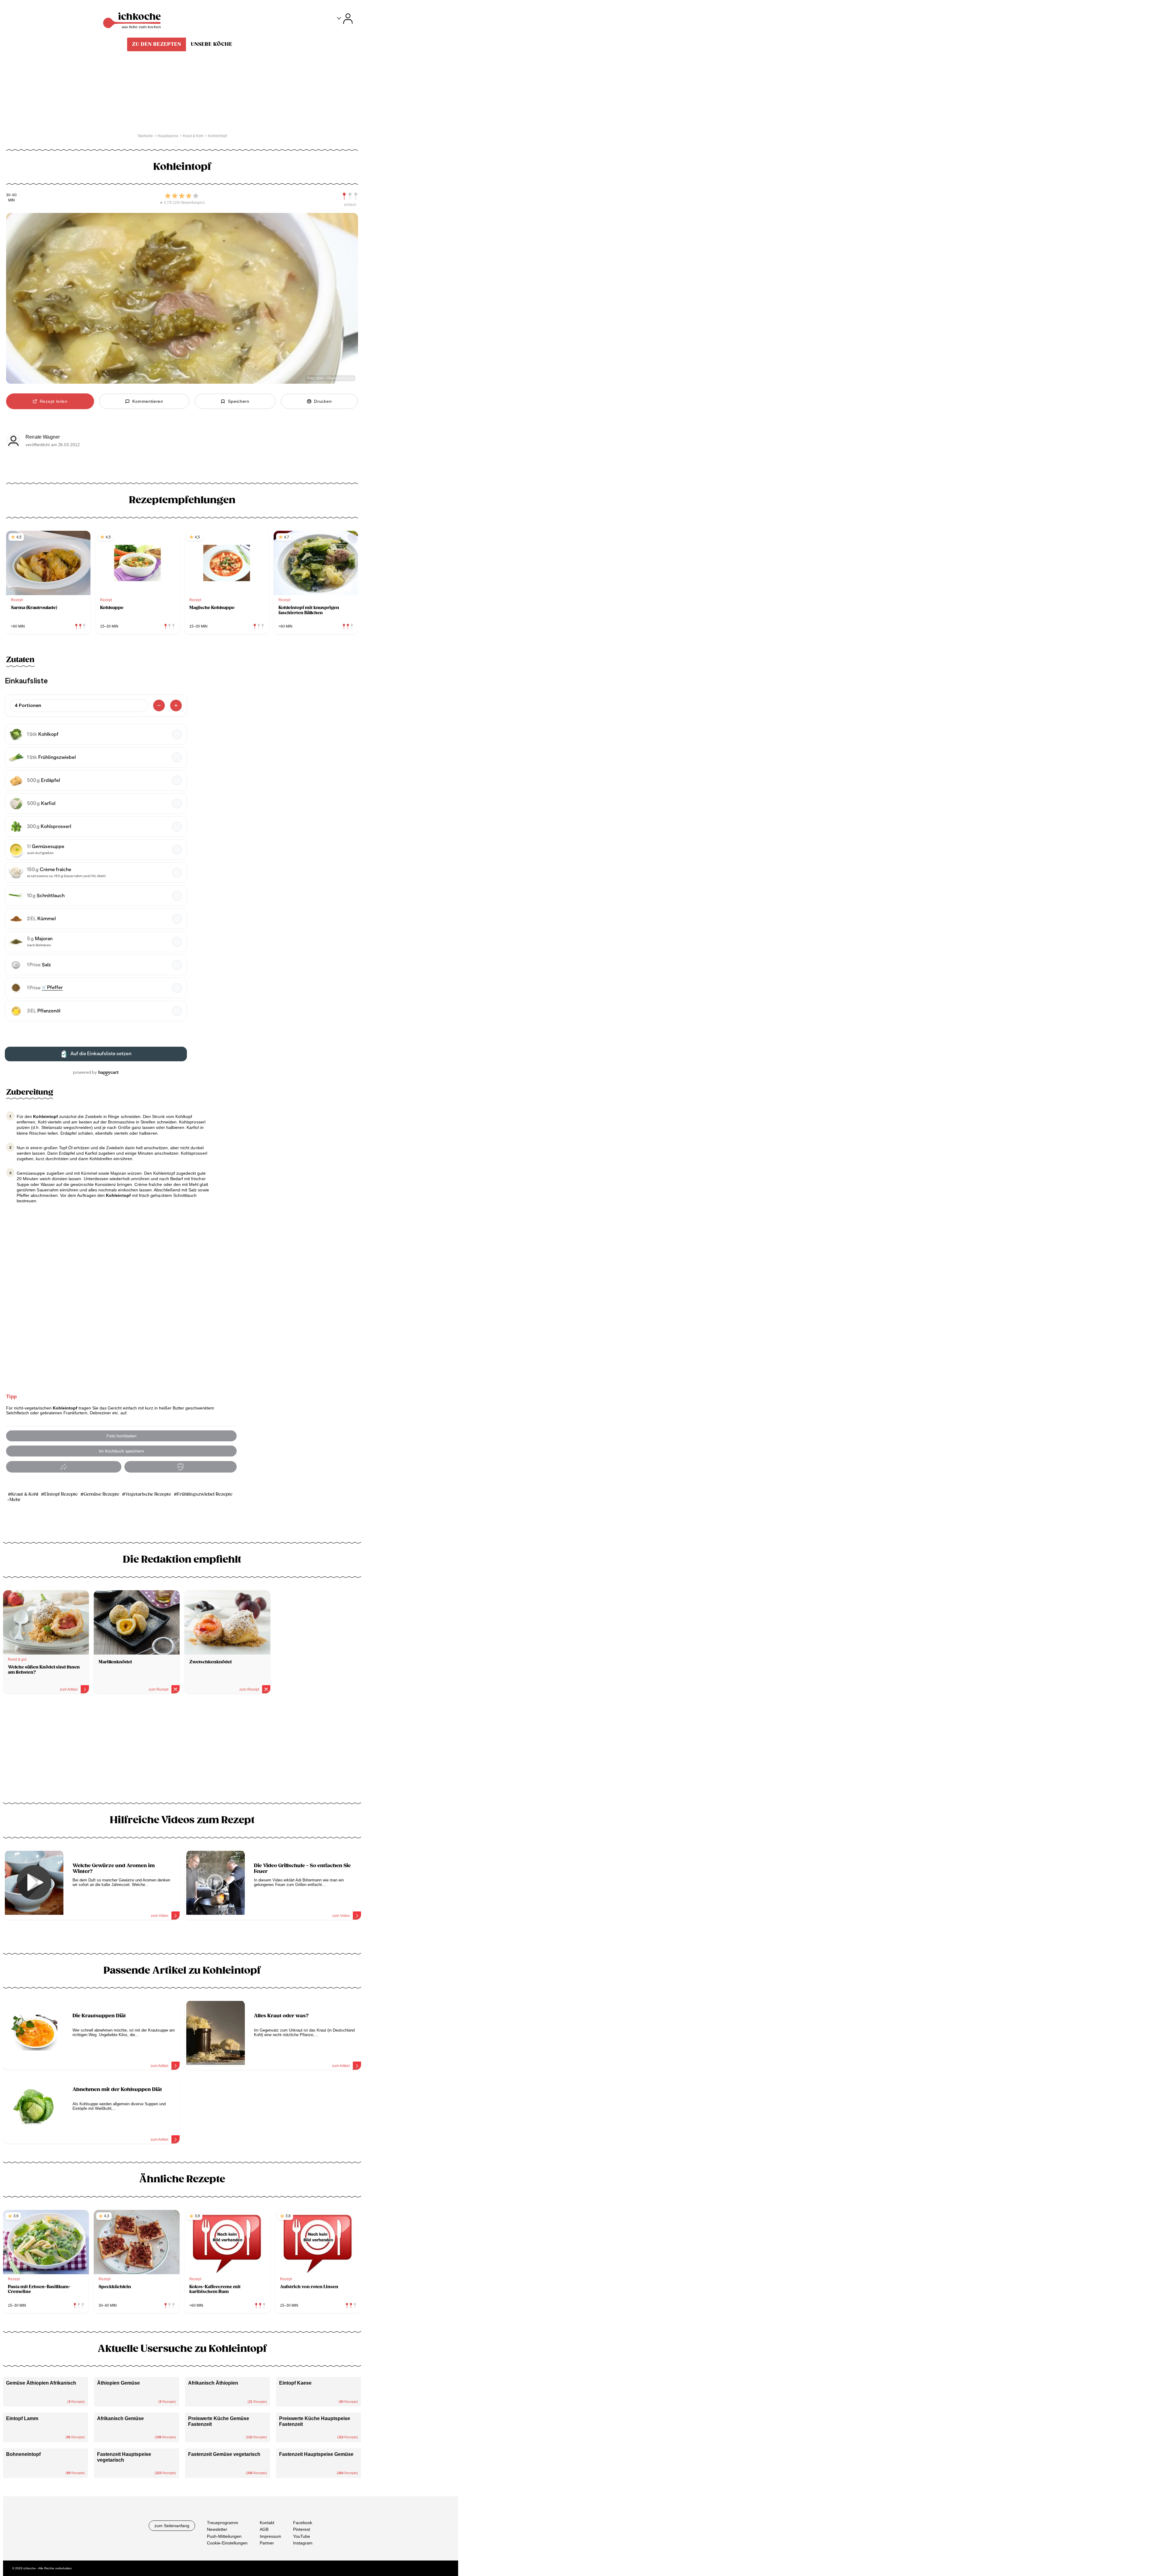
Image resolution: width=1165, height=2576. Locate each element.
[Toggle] (345, 19)
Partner (267, 2543)
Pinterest (302, 2529)
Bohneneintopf (23, 2454)
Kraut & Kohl (25, 1494)
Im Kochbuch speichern (122, 1451)
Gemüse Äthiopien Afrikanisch (41, 2383)
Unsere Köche (212, 44)
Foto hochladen (122, 1436)
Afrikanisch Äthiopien (213, 2383)
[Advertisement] (182, 1750)
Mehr (15, 1500)
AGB (264, 2529)
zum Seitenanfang (172, 2526)
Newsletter (217, 2529)
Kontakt (267, 2523)
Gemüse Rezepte (101, 1494)
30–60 (11, 195)
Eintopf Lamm (22, 2418)
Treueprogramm (223, 2523)
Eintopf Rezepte (61, 1494)
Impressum (270, 2536)
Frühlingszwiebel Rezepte (205, 1494)
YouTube (302, 2536)
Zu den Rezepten (157, 44)
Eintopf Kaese (295, 2383)
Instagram (303, 2543)
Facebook (303, 2523)
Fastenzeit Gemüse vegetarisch (224, 2454)
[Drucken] (181, 1467)
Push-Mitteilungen (224, 2536)
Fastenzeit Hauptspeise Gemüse (316, 2454)
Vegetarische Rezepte (148, 1494)
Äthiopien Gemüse (118, 2383)
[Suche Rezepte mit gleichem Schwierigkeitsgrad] (350, 196)
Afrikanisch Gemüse (120, 2418)
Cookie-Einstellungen (227, 2543)
